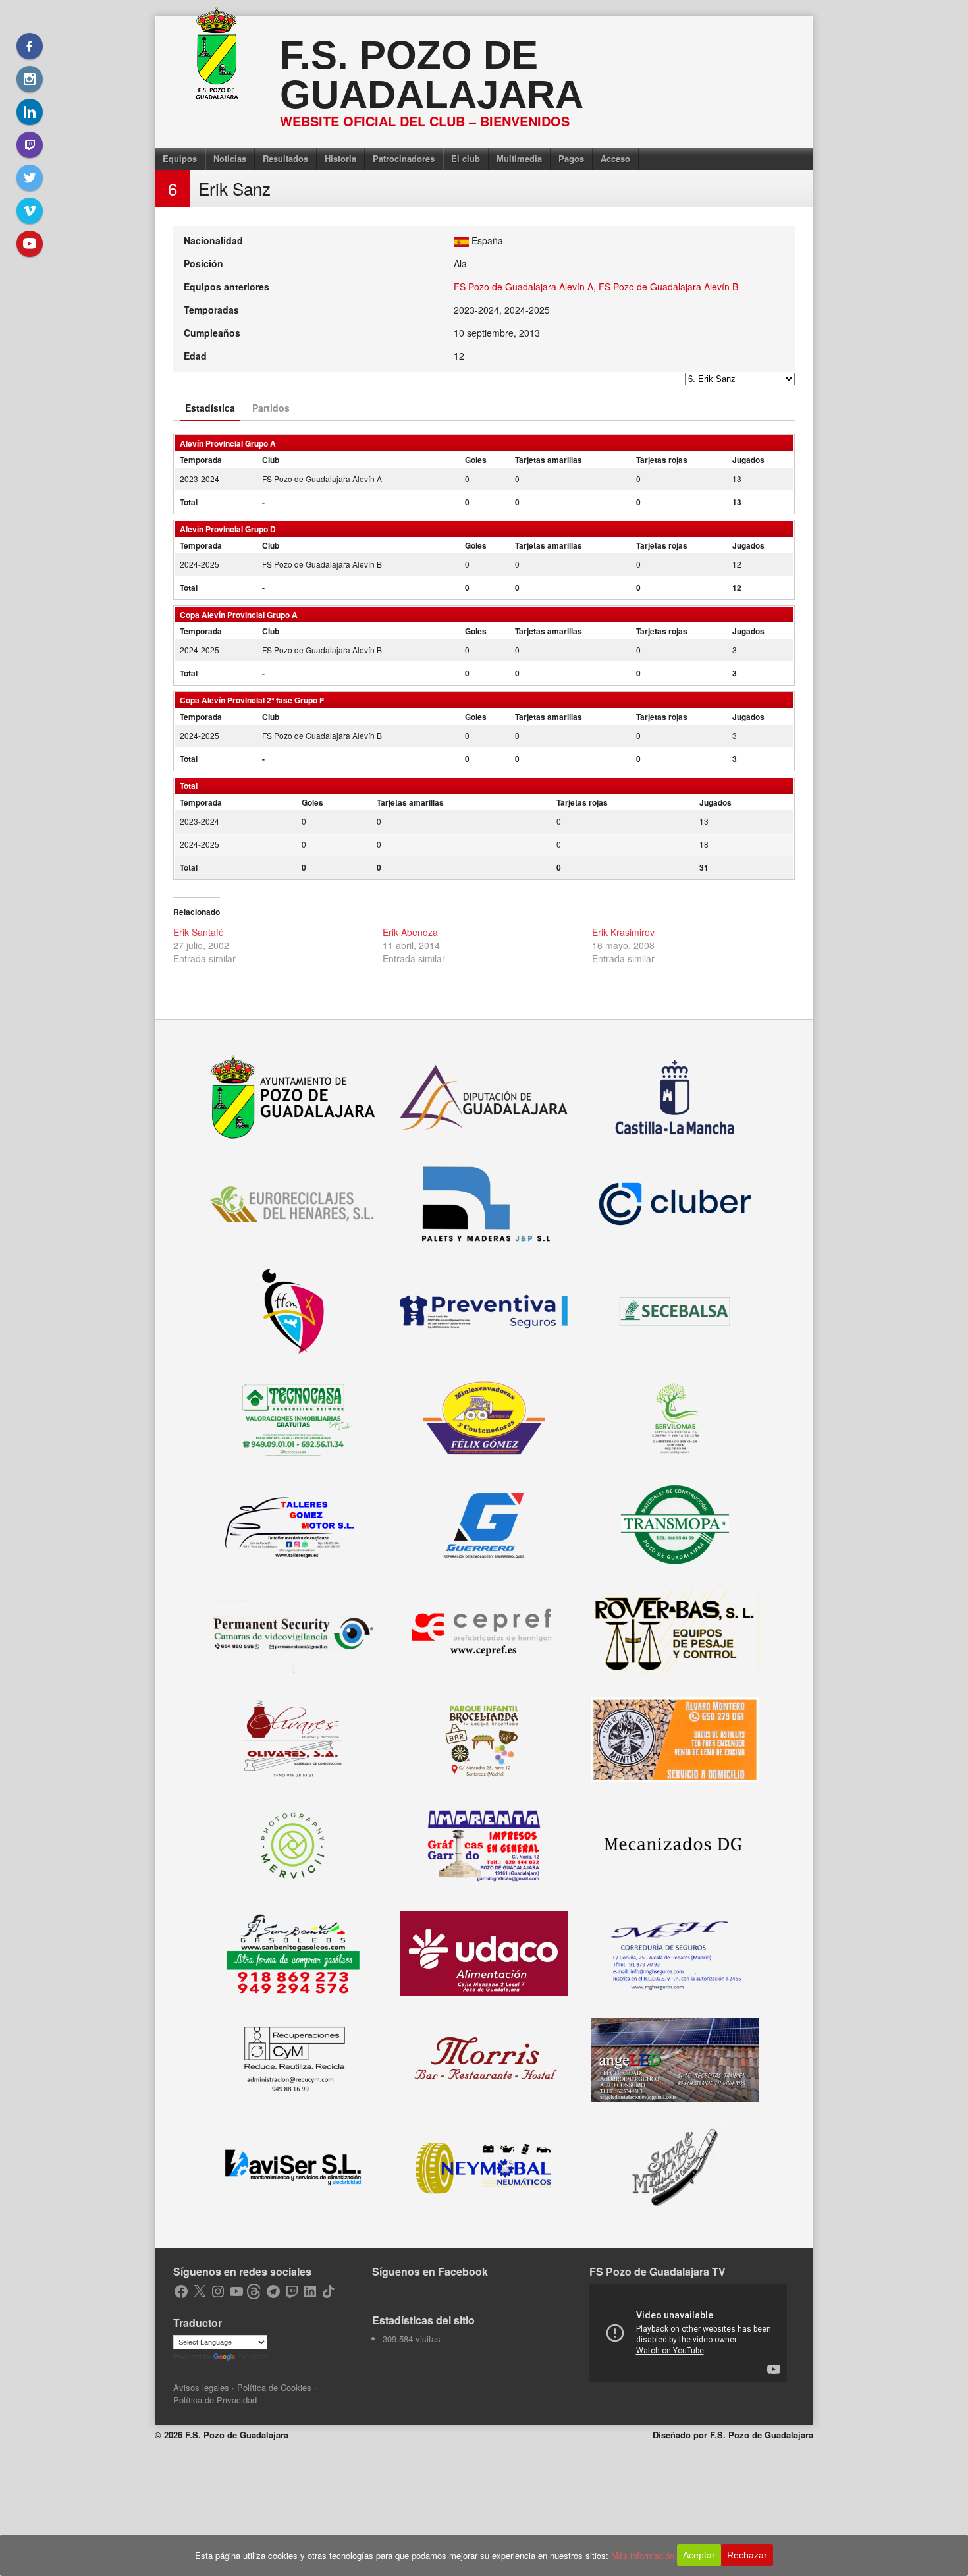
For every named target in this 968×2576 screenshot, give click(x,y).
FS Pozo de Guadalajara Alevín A (524, 287)
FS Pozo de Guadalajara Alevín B (668, 287)
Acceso (615, 158)
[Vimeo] (30, 211)
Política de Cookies (274, 2387)
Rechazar (747, 2555)
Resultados (285, 158)
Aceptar (699, 2555)
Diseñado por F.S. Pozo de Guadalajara (733, 2435)
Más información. (644, 2555)
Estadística (210, 408)
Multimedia (519, 158)
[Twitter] (30, 178)
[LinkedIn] (30, 112)
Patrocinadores (404, 158)
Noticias (230, 158)
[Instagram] (30, 79)
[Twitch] (30, 145)
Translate (253, 2357)
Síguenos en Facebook (430, 2271)
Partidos (271, 408)
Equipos (180, 158)
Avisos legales (201, 2387)
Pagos (571, 158)
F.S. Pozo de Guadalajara (432, 75)
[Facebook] (30, 46)
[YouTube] (30, 244)
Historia (340, 158)
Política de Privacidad (215, 2400)
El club (466, 158)
